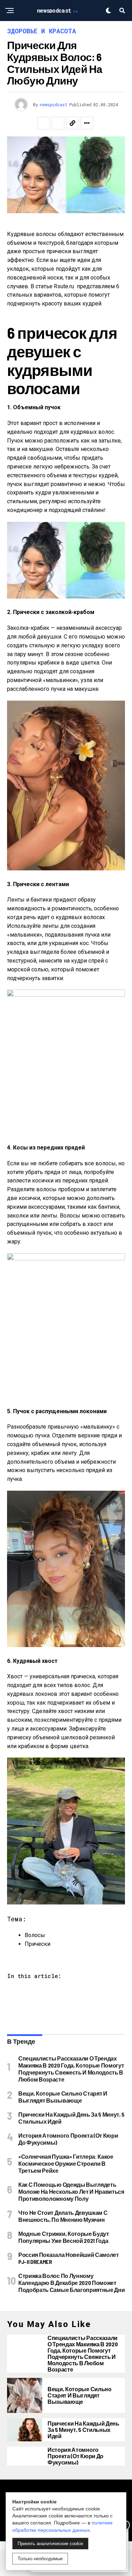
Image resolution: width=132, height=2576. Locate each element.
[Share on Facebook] (44, 123)
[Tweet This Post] (58, 123)
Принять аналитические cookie (50, 2544)
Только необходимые (40, 2559)
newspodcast (54, 104)
